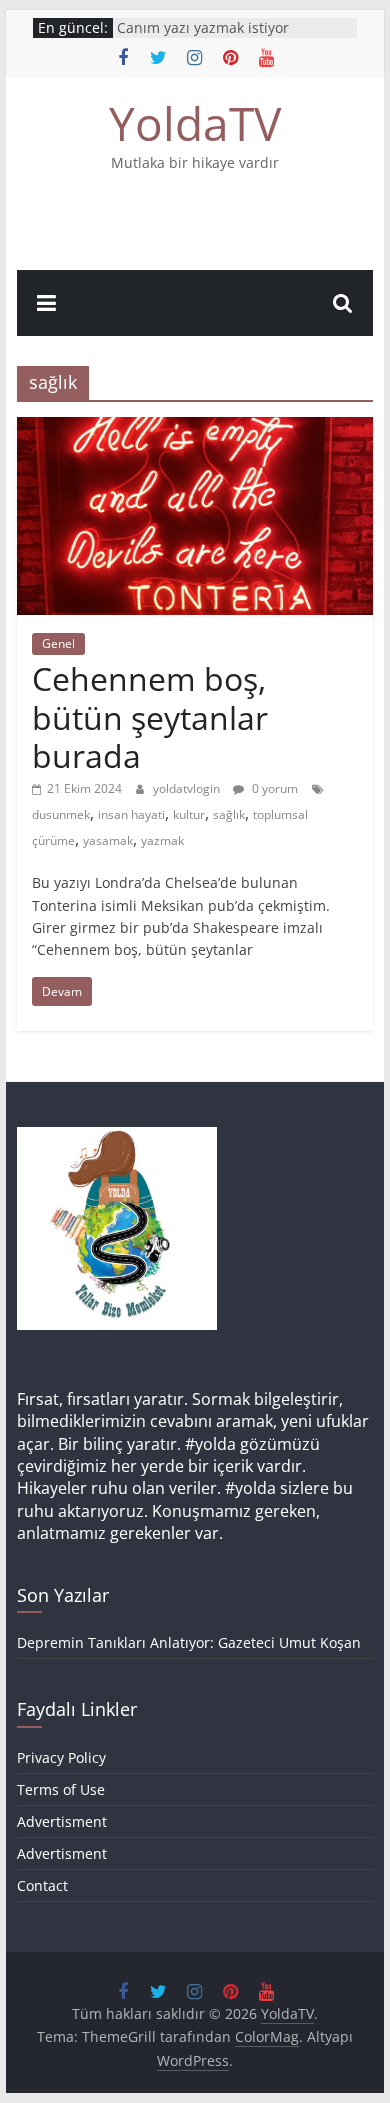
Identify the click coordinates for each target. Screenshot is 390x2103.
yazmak (162, 840)
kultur (189, 814)
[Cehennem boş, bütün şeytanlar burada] (195, 429)
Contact (42, 1885)
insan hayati (131, 814)
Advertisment (62, 1821)
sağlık (229, 814)
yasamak (108, 840)
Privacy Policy (61, 1757)
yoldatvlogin (188, 788)
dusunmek (61, 814)
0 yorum (273, 788)
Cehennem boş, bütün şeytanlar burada (150, 717)
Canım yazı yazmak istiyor (203, 27)
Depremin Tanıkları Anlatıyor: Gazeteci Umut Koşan (189, 1642)
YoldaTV (195, 123)
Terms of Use (61, 1789)
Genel (58, 643)
